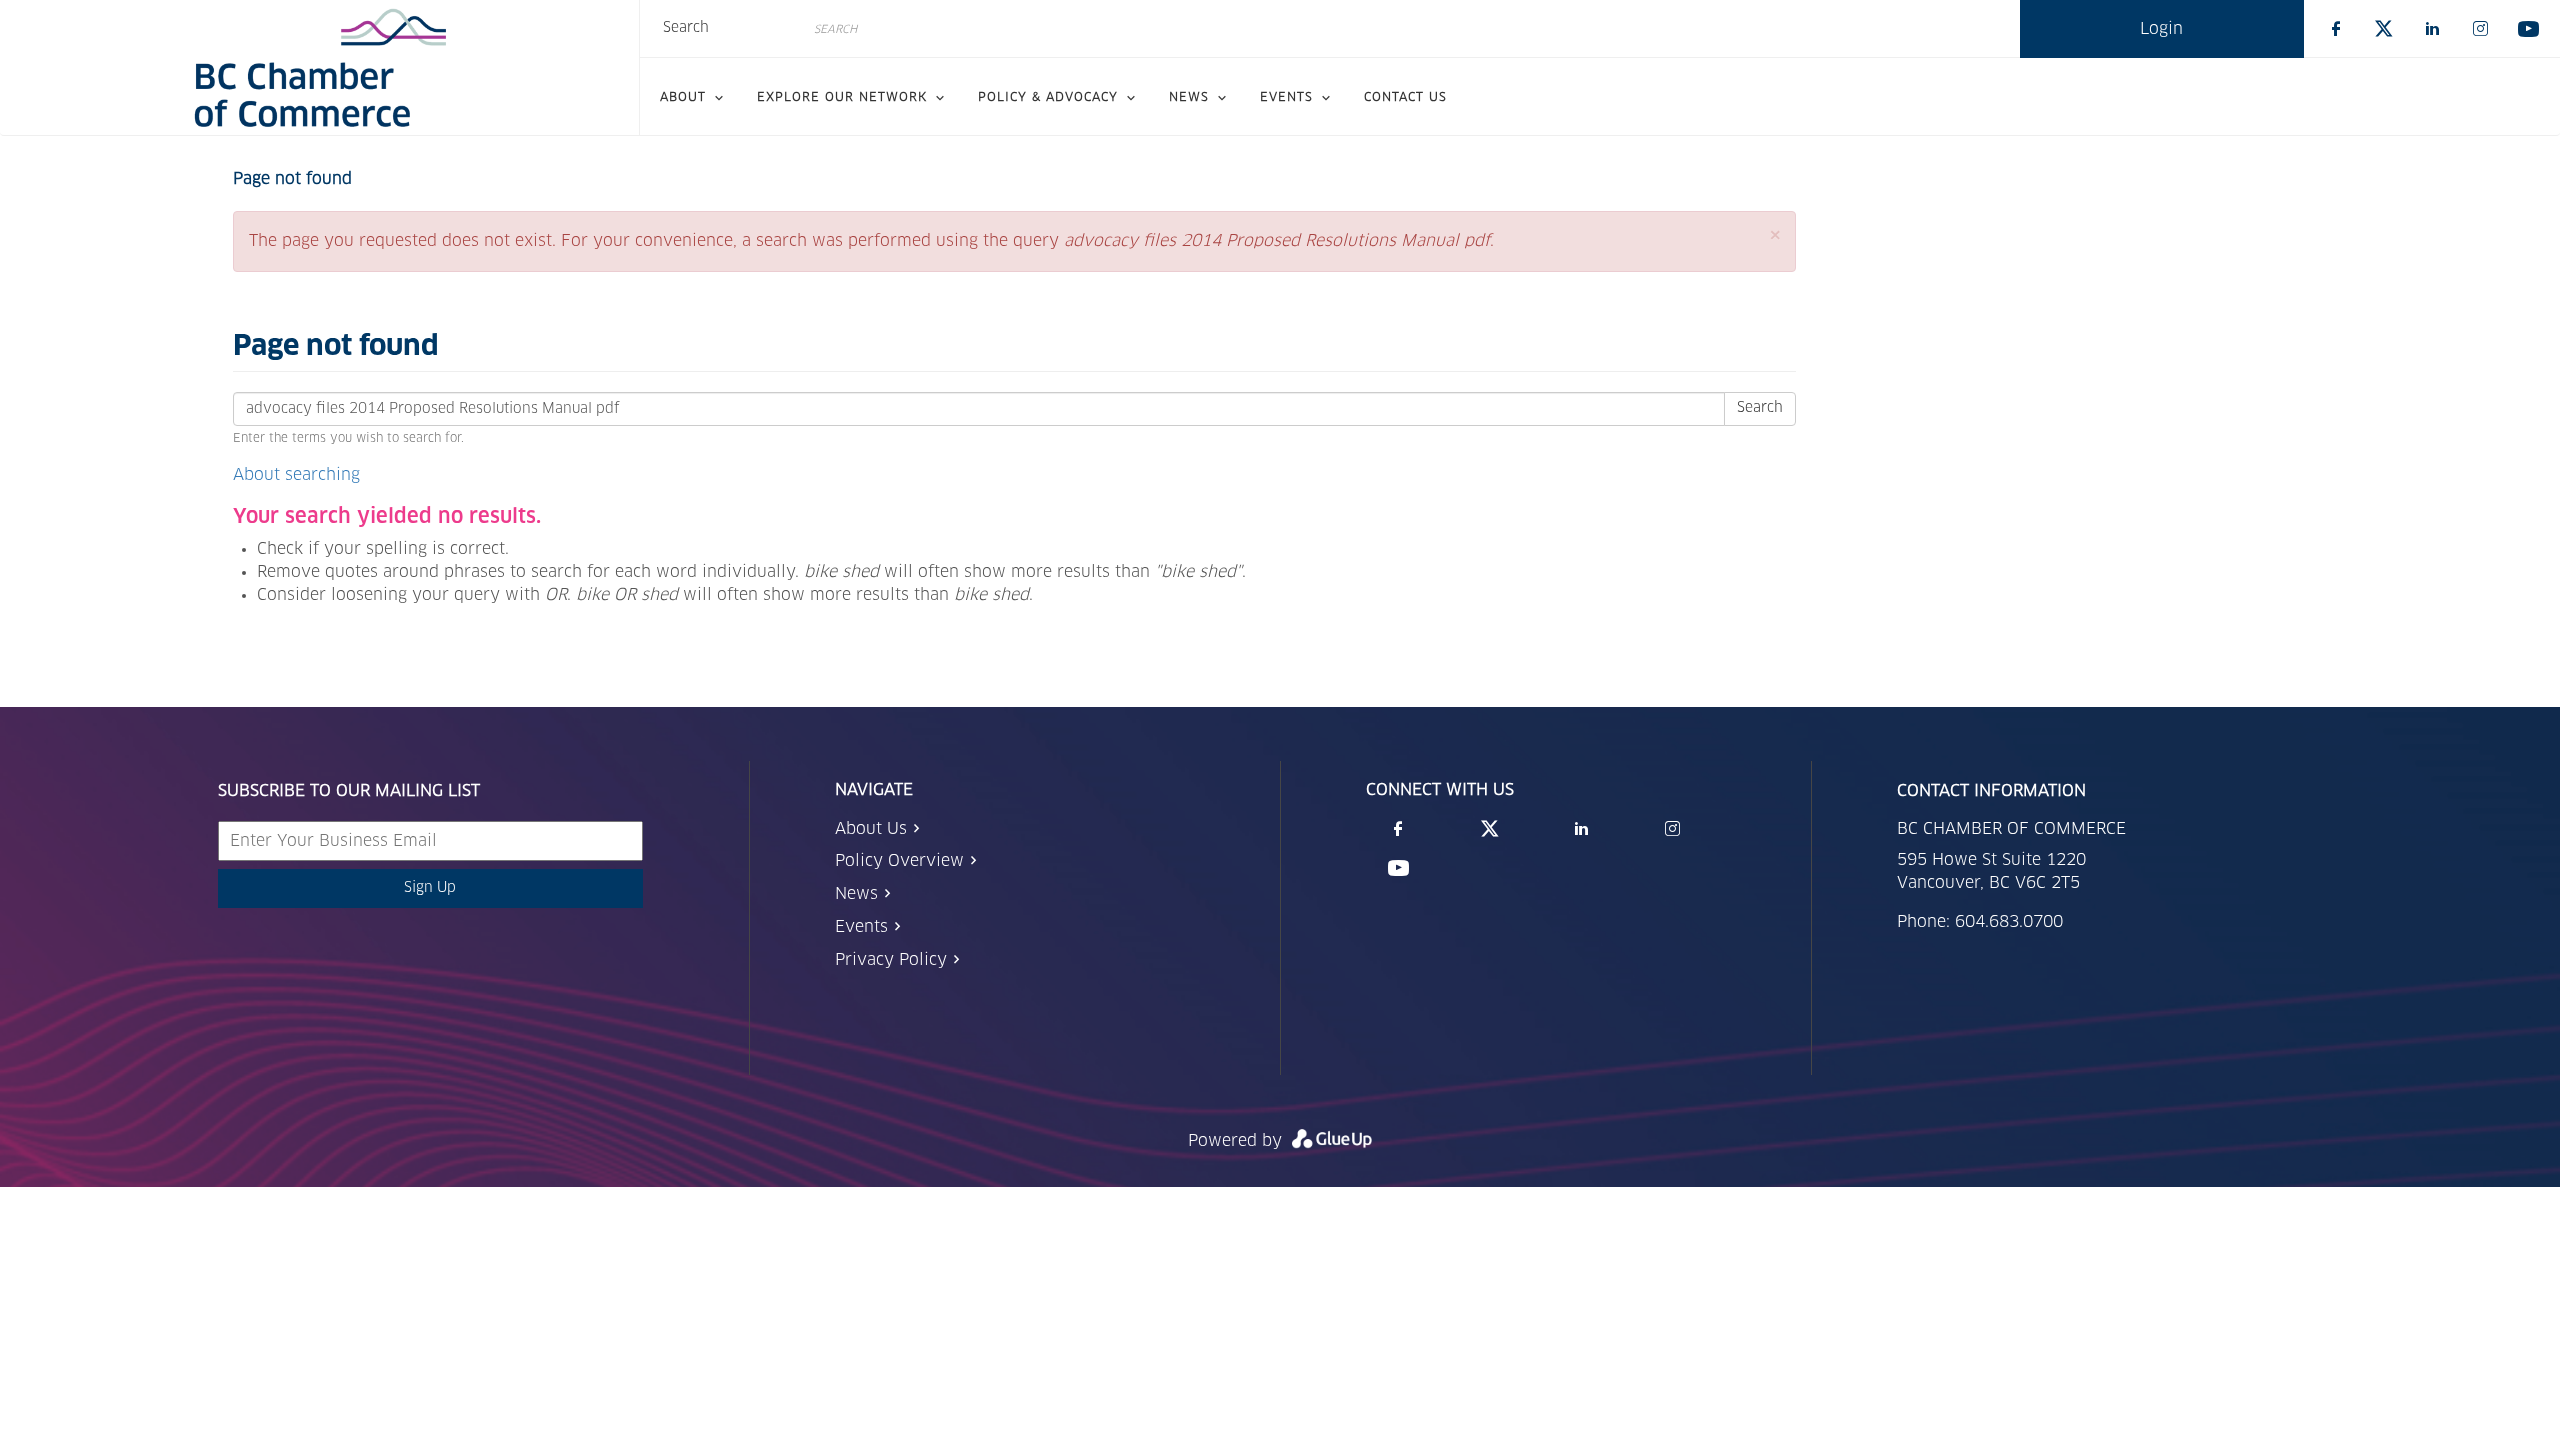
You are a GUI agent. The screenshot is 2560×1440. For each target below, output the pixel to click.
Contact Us (1405, 98)
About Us (871, 829)
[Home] (319, 68)
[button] (1775, 235)
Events (861, 927)
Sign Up (430, 888)
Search (686, 28)
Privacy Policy (891, 960)
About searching (296, 475)
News (856, 894)
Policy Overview (899, 861)
